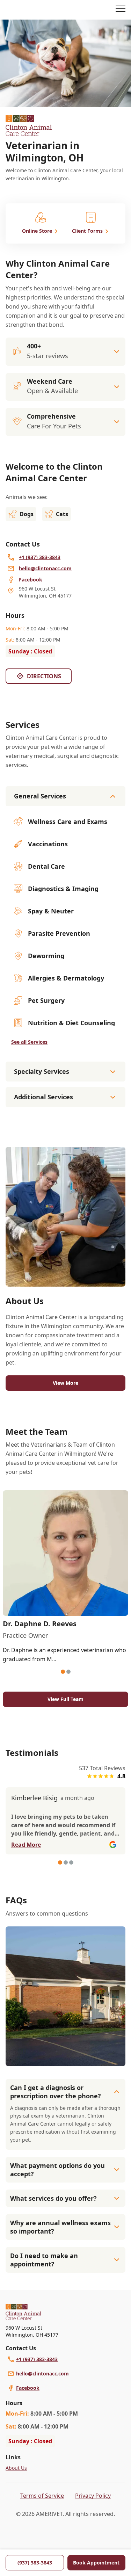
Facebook (28, 2388)
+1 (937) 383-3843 (37, 2359)
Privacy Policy (93, 2496)
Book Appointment (96, 2563)
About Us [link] (16, 2468)
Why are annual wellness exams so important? (60, 2227)
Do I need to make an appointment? (44, 2260)
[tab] (63, 1672)
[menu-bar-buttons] (121, 10)
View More (65, 1383)
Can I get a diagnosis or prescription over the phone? (56, 2092)
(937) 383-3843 (35, 2563)
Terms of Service (42, 2496)
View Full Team (65, 1699)
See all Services (29, 1042)
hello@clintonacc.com (42, 2374)
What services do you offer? (53, 2198)
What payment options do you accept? (57, 2170)
